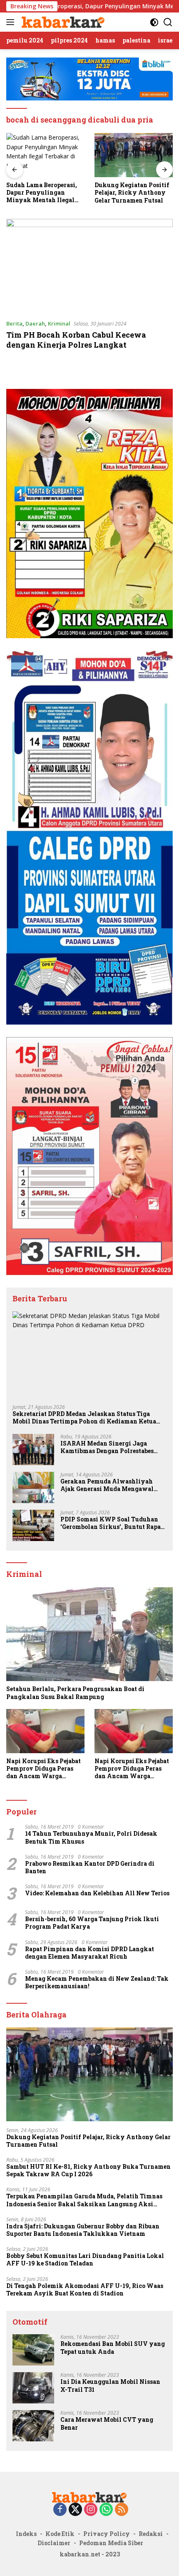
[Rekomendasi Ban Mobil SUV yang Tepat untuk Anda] (33, 2350)
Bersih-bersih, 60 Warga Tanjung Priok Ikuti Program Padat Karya (92, 1923)
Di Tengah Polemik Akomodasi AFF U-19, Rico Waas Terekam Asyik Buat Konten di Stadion (85, 2290)
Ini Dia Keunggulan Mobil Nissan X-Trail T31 (110, 2386)
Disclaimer (54, 2543)
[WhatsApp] (106, 2510)
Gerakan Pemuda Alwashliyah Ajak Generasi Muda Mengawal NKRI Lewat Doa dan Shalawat (107, 1485)
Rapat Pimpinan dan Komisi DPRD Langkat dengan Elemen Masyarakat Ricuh (89, 1953)
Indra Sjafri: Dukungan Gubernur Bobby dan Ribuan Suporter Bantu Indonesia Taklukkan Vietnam (83, 2230)
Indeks (26, 2534)
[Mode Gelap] (154, 22)
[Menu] (12, 22)
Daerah (35, 323)
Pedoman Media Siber (111, 2543)
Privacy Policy (107, 2534)
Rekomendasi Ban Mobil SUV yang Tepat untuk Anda (113, 2348)
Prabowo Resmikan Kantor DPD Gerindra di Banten (90, 1867)
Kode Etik (60, 2534)
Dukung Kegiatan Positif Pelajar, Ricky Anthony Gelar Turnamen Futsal (44, 193)
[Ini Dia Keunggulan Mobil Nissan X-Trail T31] (33, 2388)
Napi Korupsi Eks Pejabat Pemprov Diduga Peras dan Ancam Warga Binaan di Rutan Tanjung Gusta (44, 1769)
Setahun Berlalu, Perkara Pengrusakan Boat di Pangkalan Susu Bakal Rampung (75, 1693)
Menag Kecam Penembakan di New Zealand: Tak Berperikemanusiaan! (97, 1982)
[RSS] (122, 2510)
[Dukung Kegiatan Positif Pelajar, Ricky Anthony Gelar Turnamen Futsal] (45, 155)
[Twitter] (75, 2510)
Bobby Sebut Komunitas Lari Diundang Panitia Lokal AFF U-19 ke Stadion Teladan (85, 2260)
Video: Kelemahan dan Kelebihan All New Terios (97, 1893)
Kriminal (59, 323)
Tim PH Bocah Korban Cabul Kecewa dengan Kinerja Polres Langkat (76, 340)
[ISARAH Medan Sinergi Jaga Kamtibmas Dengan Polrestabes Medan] (33, 1450)
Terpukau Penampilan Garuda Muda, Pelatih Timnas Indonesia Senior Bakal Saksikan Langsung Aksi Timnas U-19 (84, 2200)
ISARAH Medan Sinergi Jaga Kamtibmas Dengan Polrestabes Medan (107, 1447)
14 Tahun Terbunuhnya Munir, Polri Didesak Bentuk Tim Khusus (91, 1837)
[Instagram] (91, 2510)
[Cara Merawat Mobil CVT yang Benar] (33, 2426)
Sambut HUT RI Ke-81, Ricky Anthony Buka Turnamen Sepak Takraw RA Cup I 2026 (88, 2170)
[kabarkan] (62, 22)
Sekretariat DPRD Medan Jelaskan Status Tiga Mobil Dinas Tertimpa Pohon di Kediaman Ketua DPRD (84, 1418)
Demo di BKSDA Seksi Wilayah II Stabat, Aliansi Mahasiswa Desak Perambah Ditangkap (133, 193)
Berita (14, 323)
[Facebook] (60, 2510)
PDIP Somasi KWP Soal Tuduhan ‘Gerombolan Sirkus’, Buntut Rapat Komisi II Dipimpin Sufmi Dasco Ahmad (112, 1523)
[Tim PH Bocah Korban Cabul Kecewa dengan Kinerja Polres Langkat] (89, 266)
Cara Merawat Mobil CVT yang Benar (107, 2423)
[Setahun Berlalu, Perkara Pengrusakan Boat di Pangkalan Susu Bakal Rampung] (89, 1634)
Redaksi (151, 2534)
